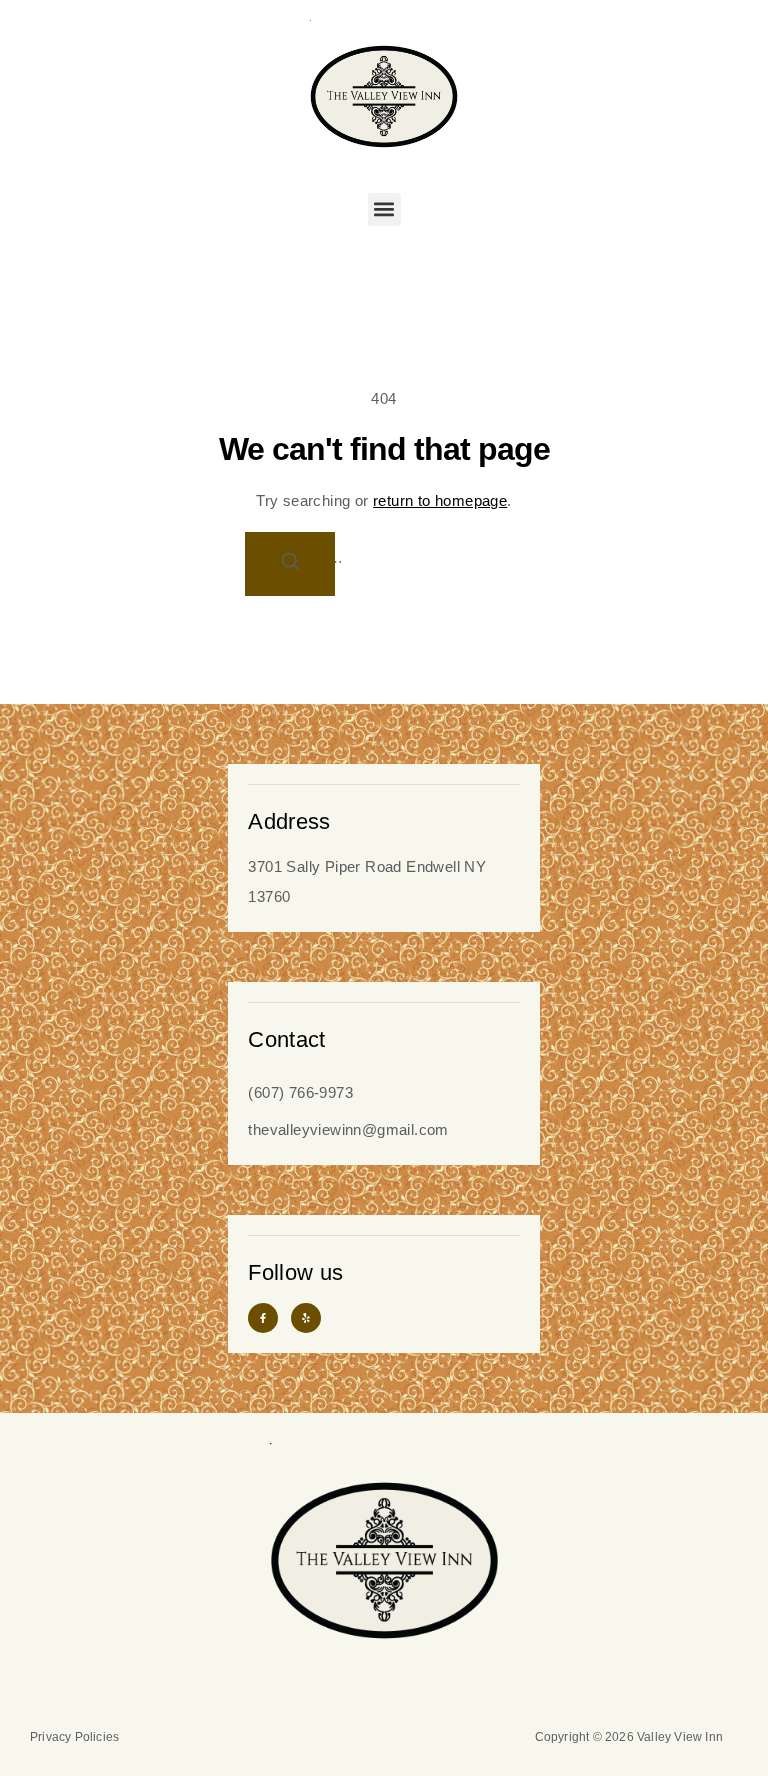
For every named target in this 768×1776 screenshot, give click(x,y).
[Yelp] (306, 1318)
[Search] (290, 564)
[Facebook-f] (263, 1318)
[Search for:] (384, 557)
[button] (384, 209)
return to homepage (440, 500)
